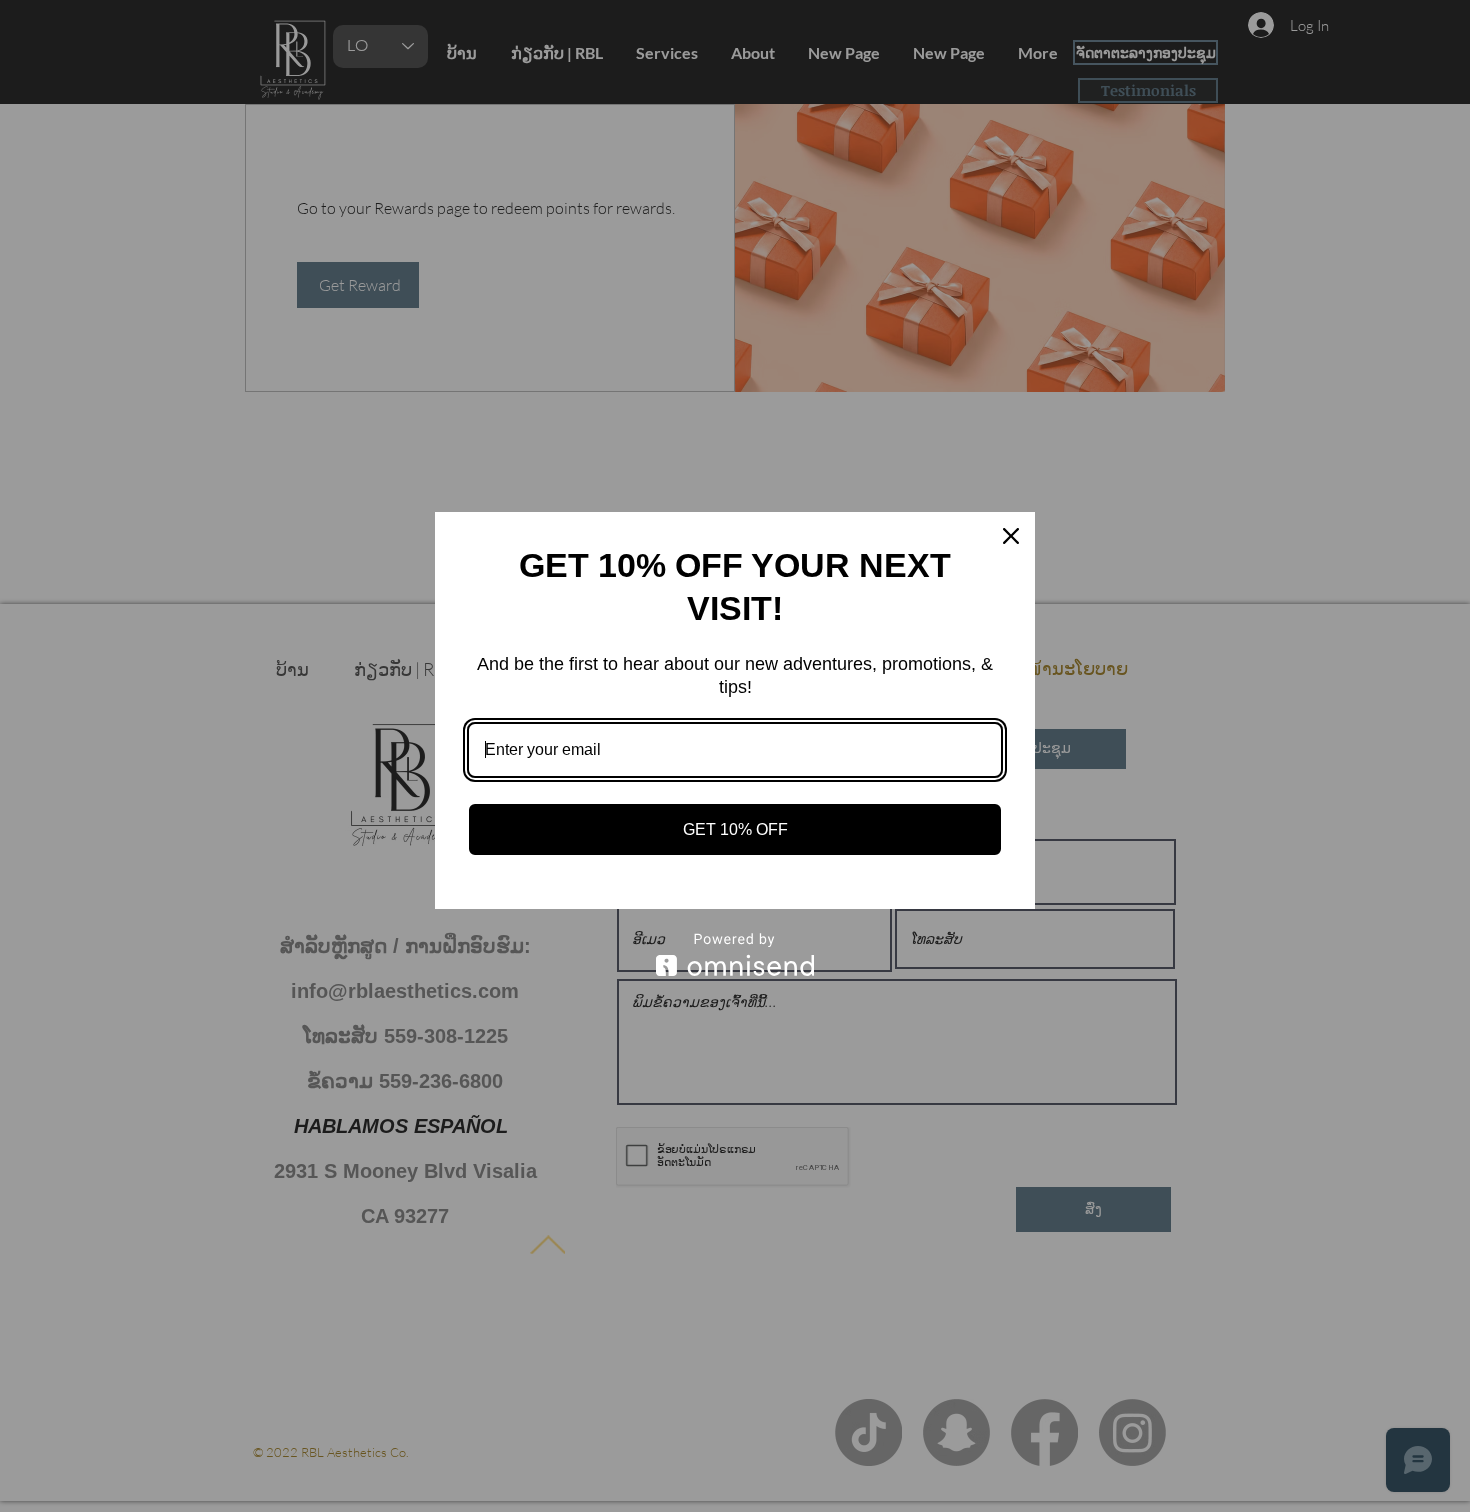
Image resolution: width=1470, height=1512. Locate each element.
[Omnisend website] (735, 954)
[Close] (1011, 536)
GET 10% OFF (735, 829)
